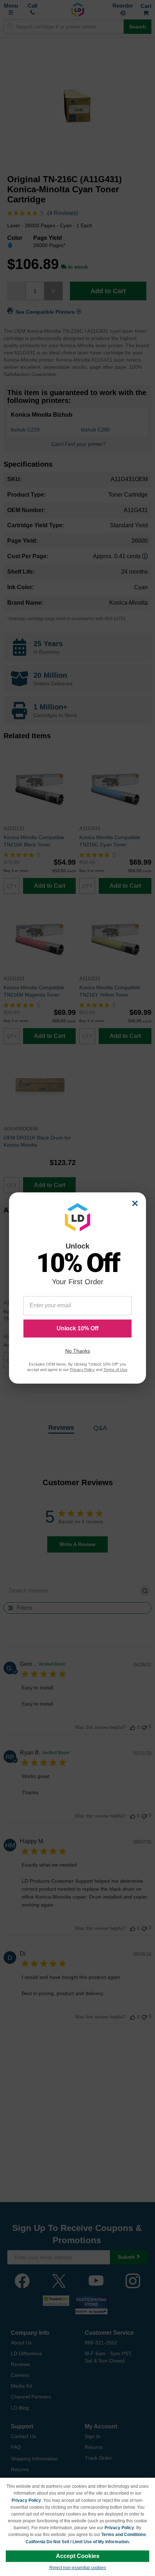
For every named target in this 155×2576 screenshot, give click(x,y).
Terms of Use (115, 1370)
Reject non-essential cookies (78, 2568)
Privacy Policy (26, 2500)
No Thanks (78, 1351)
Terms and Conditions (124, 2535)
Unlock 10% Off (77, 1328)
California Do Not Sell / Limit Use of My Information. (78, 2542)
